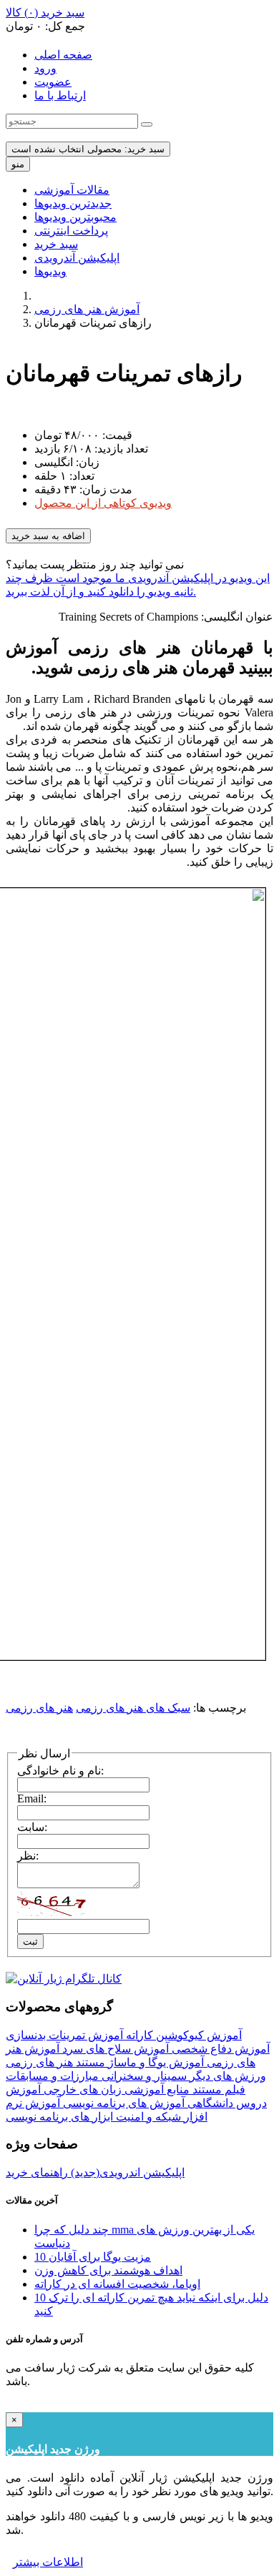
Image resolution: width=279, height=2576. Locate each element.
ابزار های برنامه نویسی (59, 2117)
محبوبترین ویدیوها (75, 217)
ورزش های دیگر (226, 2076)
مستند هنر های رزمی (55, 2062)
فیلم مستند (217, 2089)
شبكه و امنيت (147, 2117)
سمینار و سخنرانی (143, 2076)
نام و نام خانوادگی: (60, 1771)
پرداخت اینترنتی (71, 231)
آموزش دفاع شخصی (219, 2049)
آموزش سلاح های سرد (114, 2049)
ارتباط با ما (60, 95)
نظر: (28, 1856)
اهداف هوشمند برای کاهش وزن (108, 2270)
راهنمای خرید (37, 2172)
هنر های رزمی (39, 1708)
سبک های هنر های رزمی (133, 1708)
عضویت (53, 82)
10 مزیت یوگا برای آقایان (93, 2257)
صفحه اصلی (63, 55)
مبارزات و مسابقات (52, 2076)
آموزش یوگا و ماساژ (155, 2062)
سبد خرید (56, 244)
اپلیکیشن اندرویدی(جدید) (126, 2172)
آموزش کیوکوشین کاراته (182, 2035)
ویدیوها (50, 271)
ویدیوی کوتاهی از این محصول (103, 503)
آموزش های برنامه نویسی (122, 2103)
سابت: (32, 1827)
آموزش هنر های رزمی (87, 309)
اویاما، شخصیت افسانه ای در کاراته (117, 2284)
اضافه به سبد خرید (48, 536)
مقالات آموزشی (72, 190)
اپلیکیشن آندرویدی (77, 258)
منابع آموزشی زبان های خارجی (115, 2089)
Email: (32, 1798)
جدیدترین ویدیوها (73, 203)
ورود (45, 68)
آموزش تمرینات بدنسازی (64, 2035)
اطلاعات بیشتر (48, 2562)
